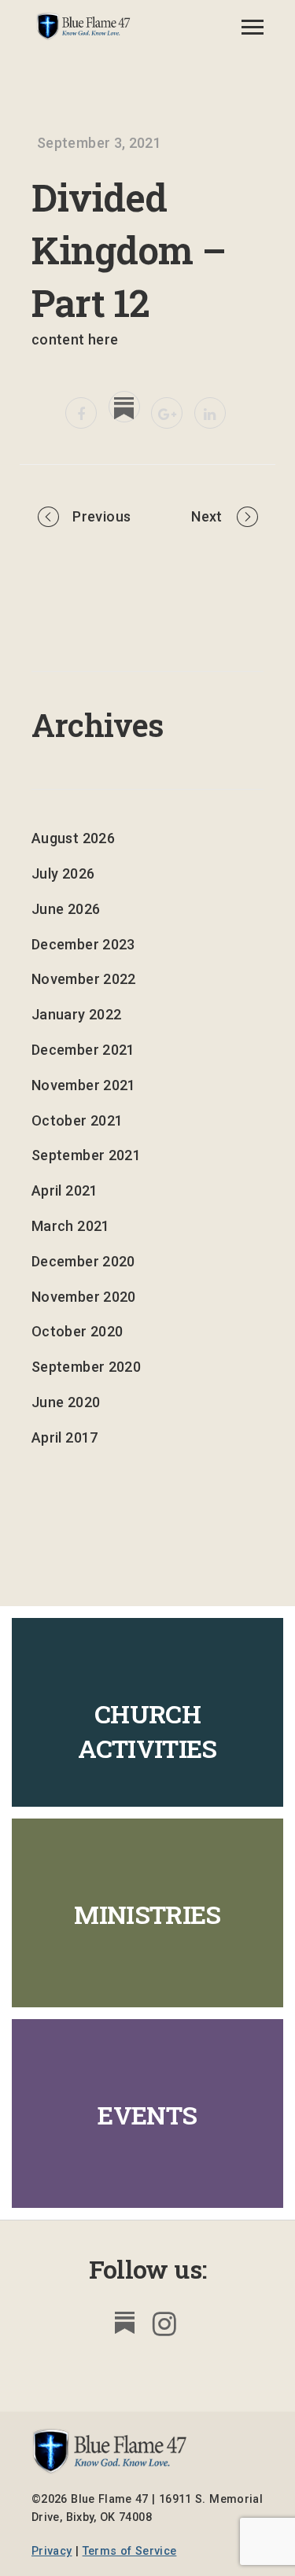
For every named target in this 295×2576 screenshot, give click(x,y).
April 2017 (65, 1437)
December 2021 (83, 1050)
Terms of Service (130, 2551)
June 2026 (66, 909)
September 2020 (86, 1367)
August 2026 (73, 838)
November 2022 (84, 979)
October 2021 (77, 1120)
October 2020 (77, 1331)
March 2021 (71, 1226)
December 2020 (83, 1261)
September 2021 (86, 1155)
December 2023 (83, 944)
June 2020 (66, 1402)
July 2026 (63, 873)
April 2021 (65, 1190)
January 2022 (76, 1014)
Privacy (52, 2551)
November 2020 (84, 1297)
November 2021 (84, 1085)
